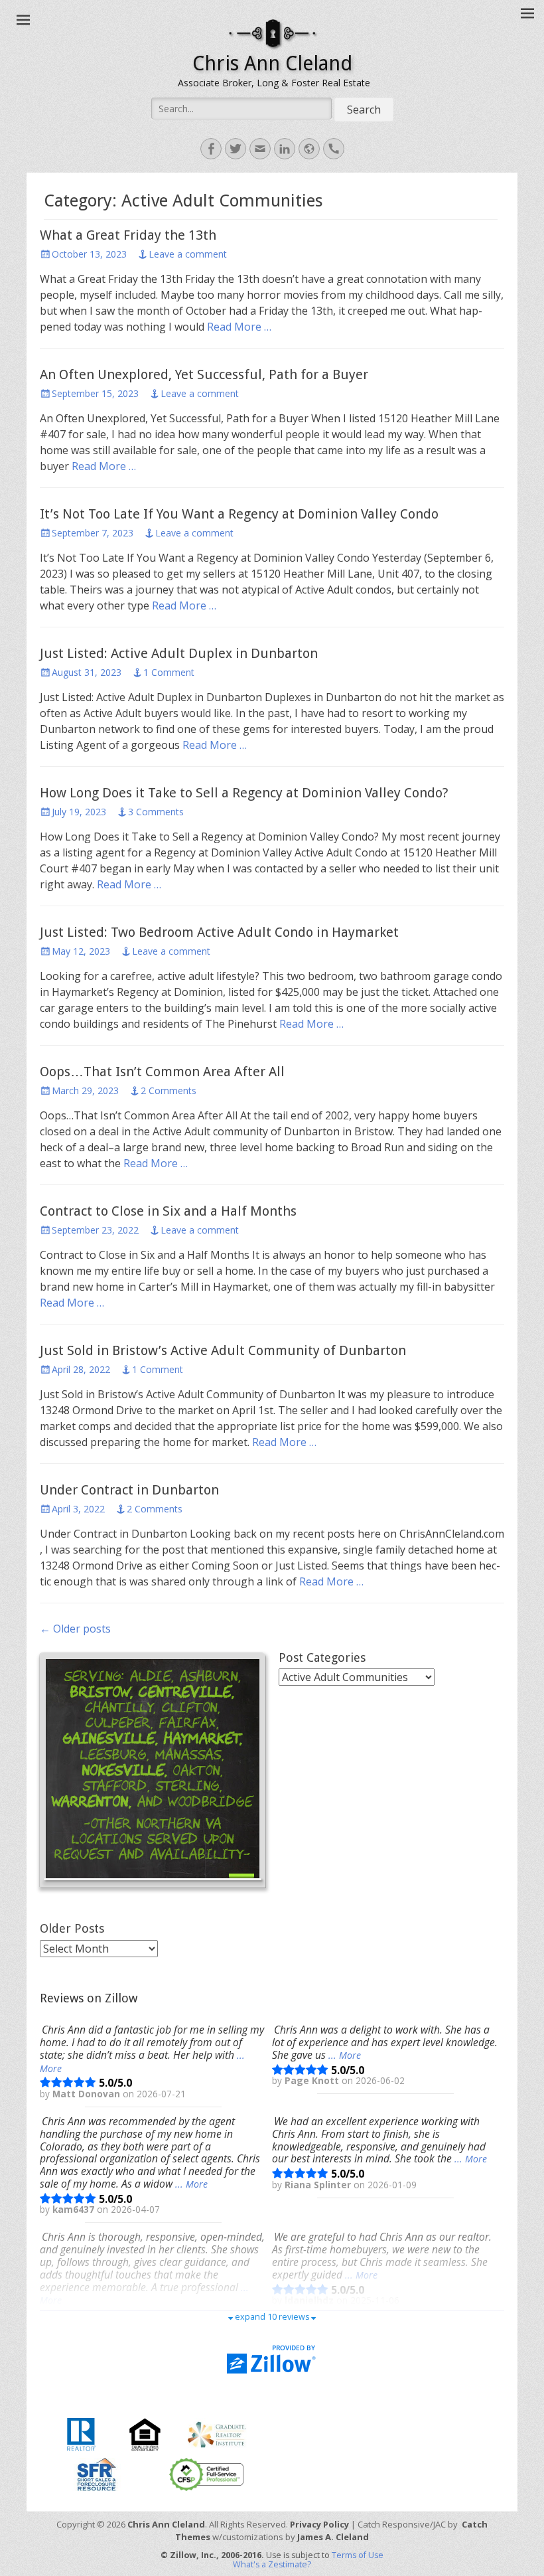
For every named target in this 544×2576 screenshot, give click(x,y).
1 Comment (169, 672)
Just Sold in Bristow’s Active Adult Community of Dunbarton (223, 1350)
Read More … (239, 327)
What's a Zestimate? (272, 2564)
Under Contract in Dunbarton (129, 1490)
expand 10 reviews (272, 2317)
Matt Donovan (88, 2094)
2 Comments (169, 1090)
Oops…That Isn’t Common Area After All (162, 1072)
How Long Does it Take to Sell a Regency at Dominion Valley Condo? (244, 793)
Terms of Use (358, 2555)
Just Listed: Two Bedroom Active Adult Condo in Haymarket (219, 932)
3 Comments (156, 812)
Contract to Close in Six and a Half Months (168, 1211)
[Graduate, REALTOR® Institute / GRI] (217, 2433)
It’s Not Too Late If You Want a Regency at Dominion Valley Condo (239, 514)
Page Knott (313, 2081)
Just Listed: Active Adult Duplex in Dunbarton (179, 653)
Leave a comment (188, 254)
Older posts (75, 1629)
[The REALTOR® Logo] (81, 2433)
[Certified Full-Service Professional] (206, 2473)
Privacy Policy (319, 2524)
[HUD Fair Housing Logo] (145, 2433)
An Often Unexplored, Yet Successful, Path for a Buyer (204, 374)
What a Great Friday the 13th (128, 235)
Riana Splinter (319, 2185)
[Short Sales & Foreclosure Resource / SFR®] (97, 2473)
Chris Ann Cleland (272, 63)
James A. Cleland (333, 2537)
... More (345, 2055)
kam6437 (75, 2210)
